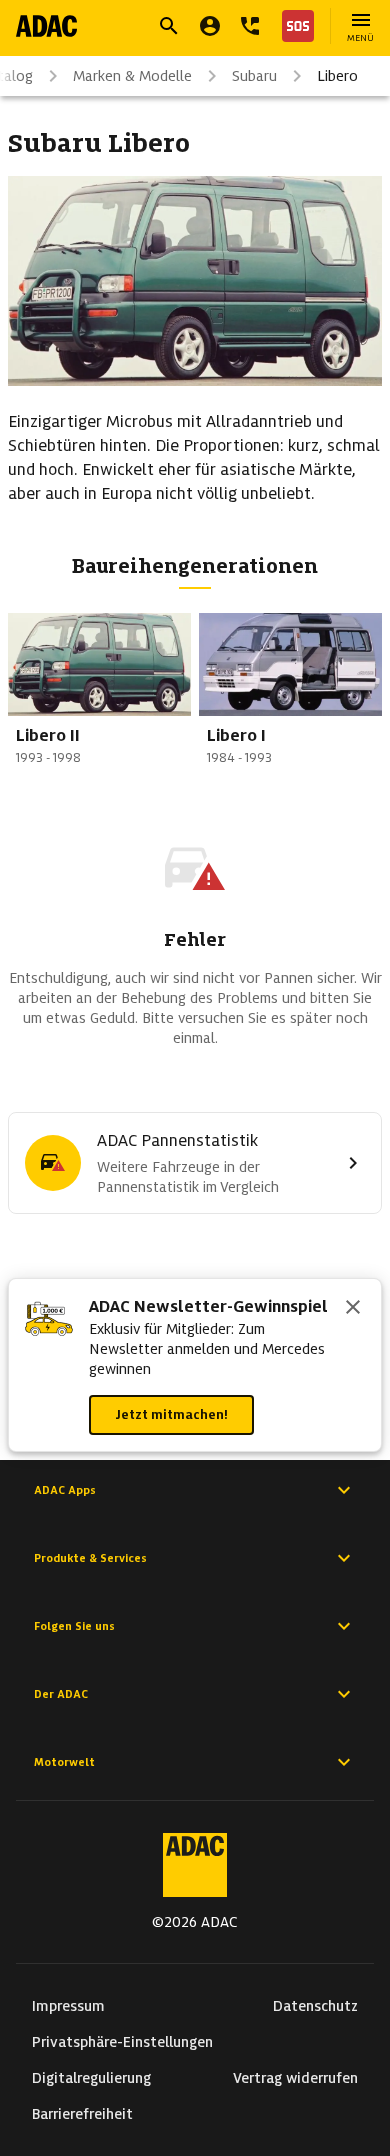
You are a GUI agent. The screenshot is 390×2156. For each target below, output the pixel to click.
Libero (337, 76)
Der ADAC (61, 1694)
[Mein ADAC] (210, 26)
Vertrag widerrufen (295, 2078)
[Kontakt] (250, 26)
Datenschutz (315, 2006)
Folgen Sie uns (74, 1626)
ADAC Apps (65, 1490)
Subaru (254, 76)
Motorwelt (64, 1762)
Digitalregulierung (91, 2078)
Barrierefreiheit (82, 2114)
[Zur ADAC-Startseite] (46, 26)
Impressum (68, 2006)
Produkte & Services (90, 1558)
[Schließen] (353, 1309)
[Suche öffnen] (169, 26)
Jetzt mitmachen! (171, 1414)
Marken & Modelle (132, 76)
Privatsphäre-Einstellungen (122, 2042)
